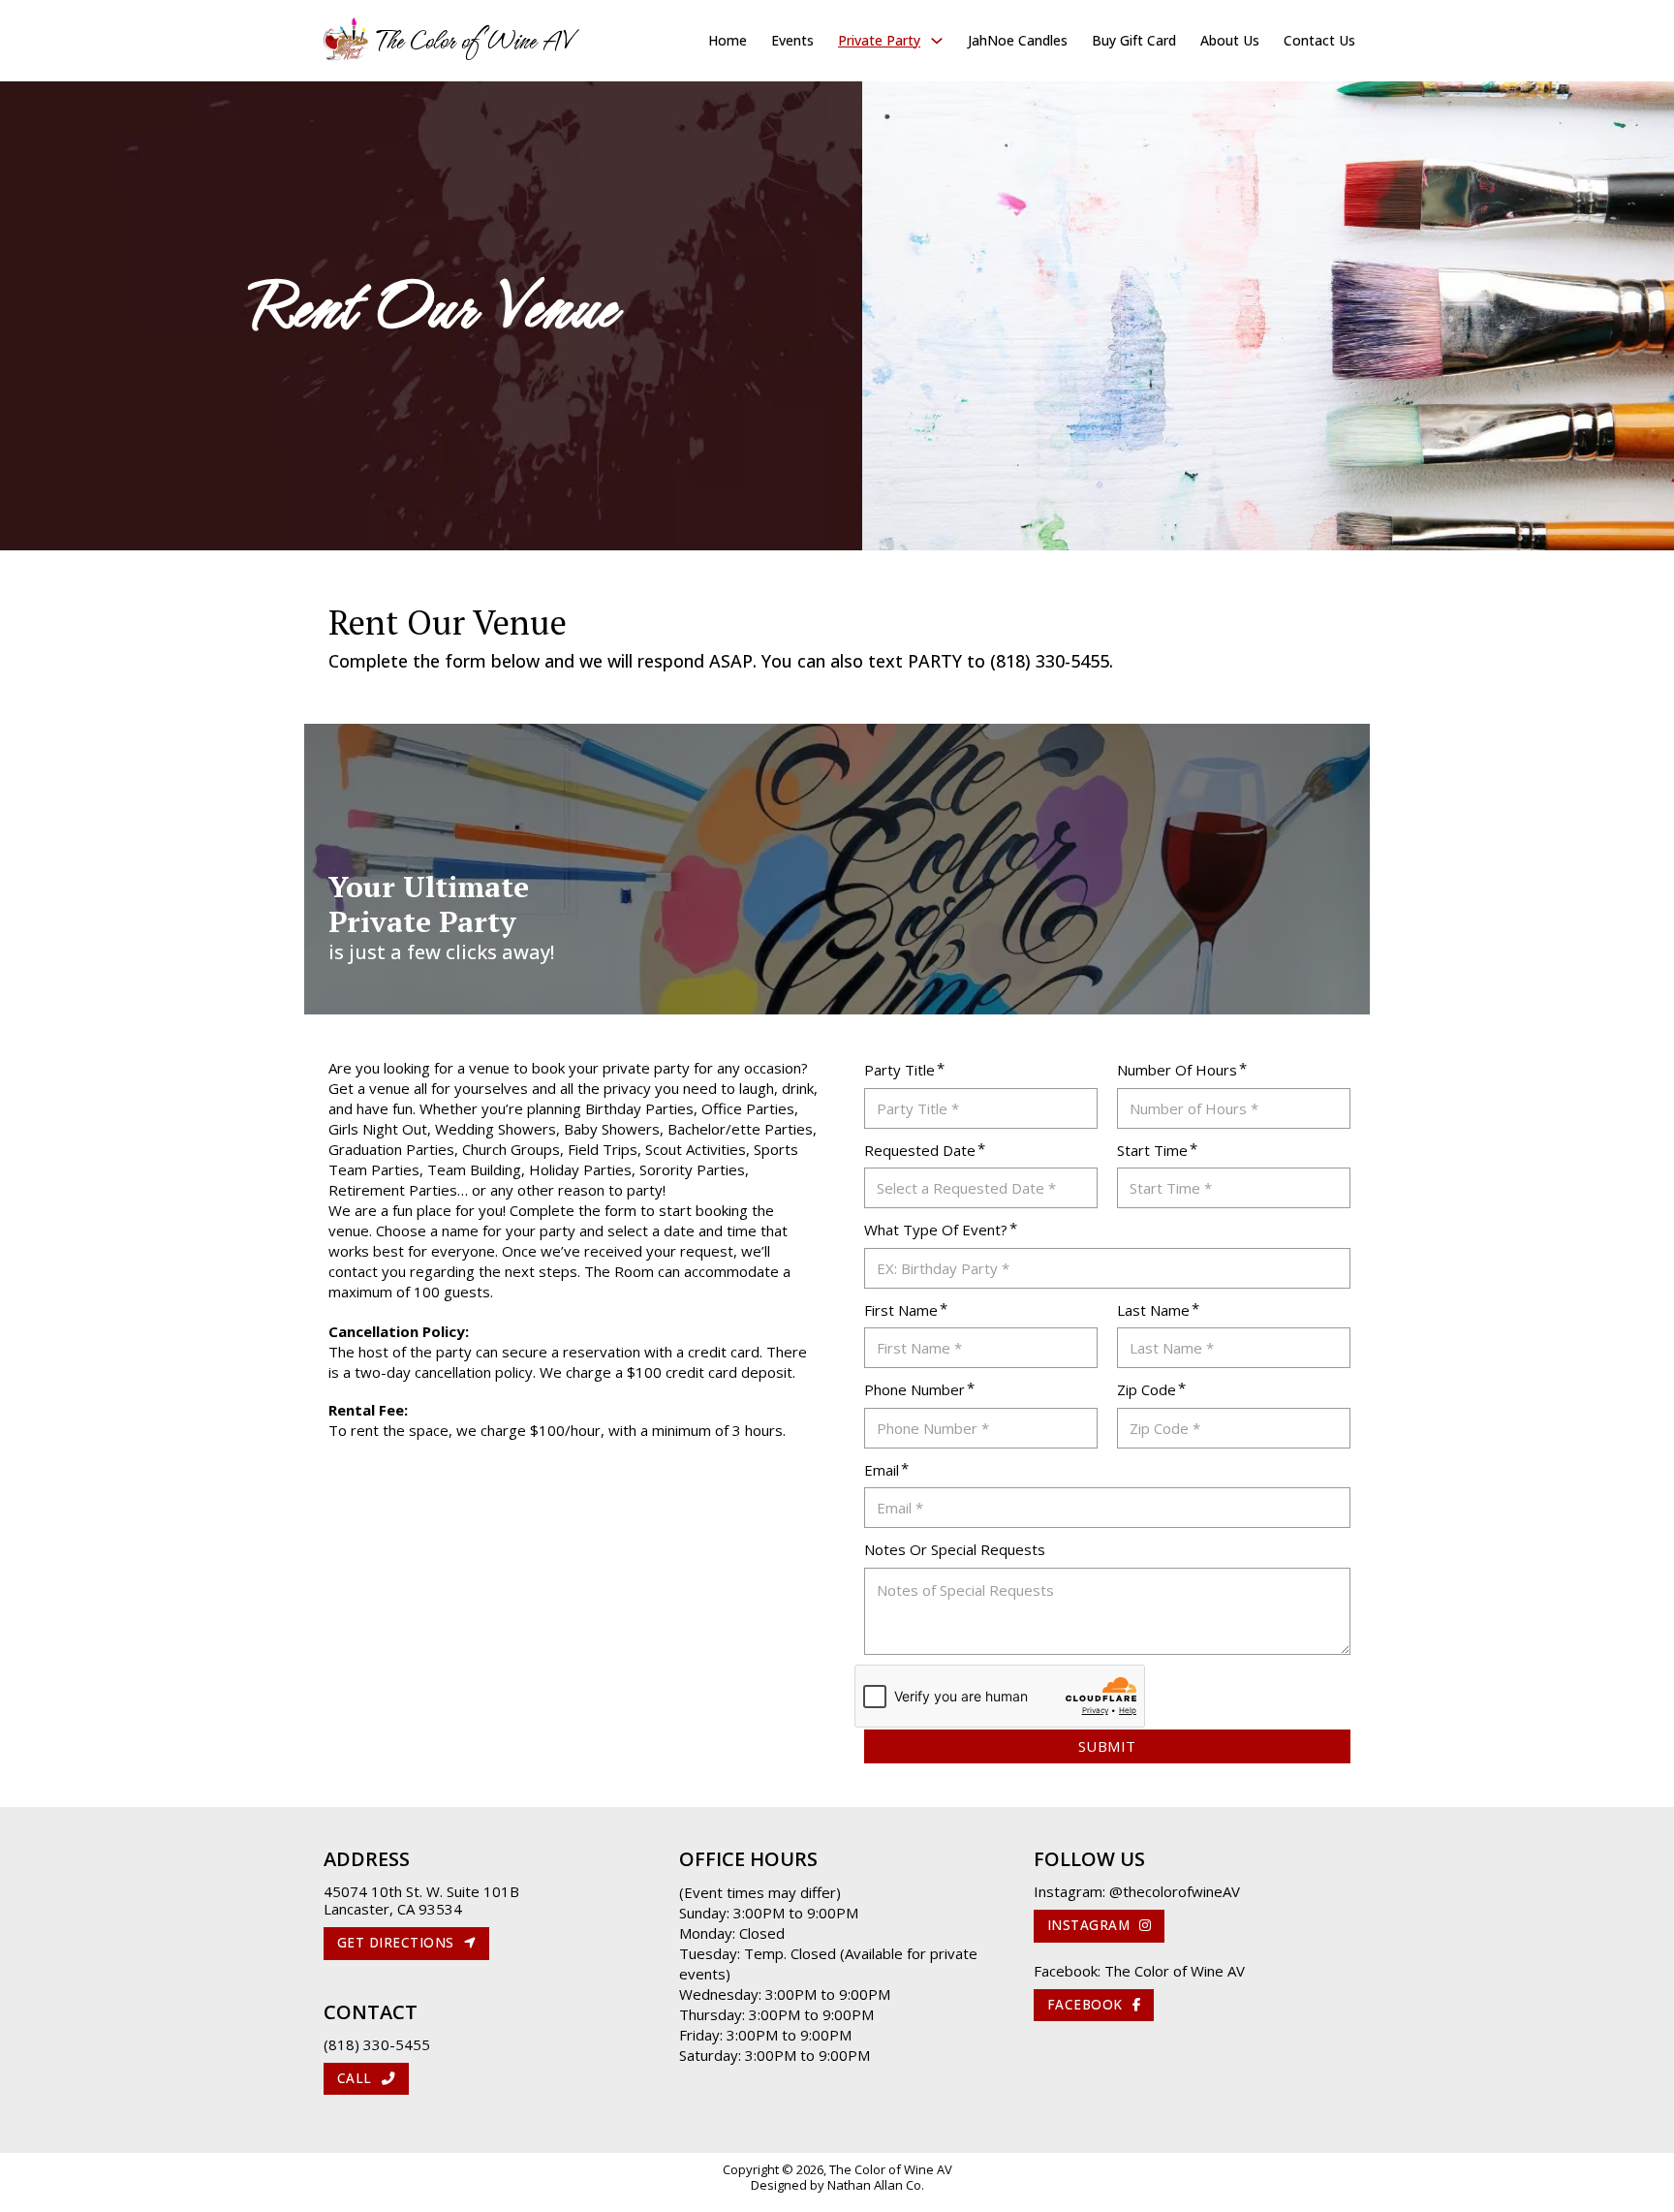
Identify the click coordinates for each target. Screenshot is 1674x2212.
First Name (901, 1310)
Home (728, 40)
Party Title (899, 1070)
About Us (1230, 40)
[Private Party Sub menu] (937, 41)
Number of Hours (1177, 1070)
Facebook (1085, 2005)
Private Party (879, 40)
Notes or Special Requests (955, 1549)
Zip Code (1147, 1389)
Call (355, 2078)
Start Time (1152, 1150)
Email (882, 1470)
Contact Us (1319, 40)
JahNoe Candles (1018, 40)
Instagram (1089, 1925)
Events (792, 40)
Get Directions (396, 1943)
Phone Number (914, 1389)
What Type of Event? (936, 1230)
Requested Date (920, 1150)
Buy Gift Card (1134, 40)
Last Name (1153, 1310)
